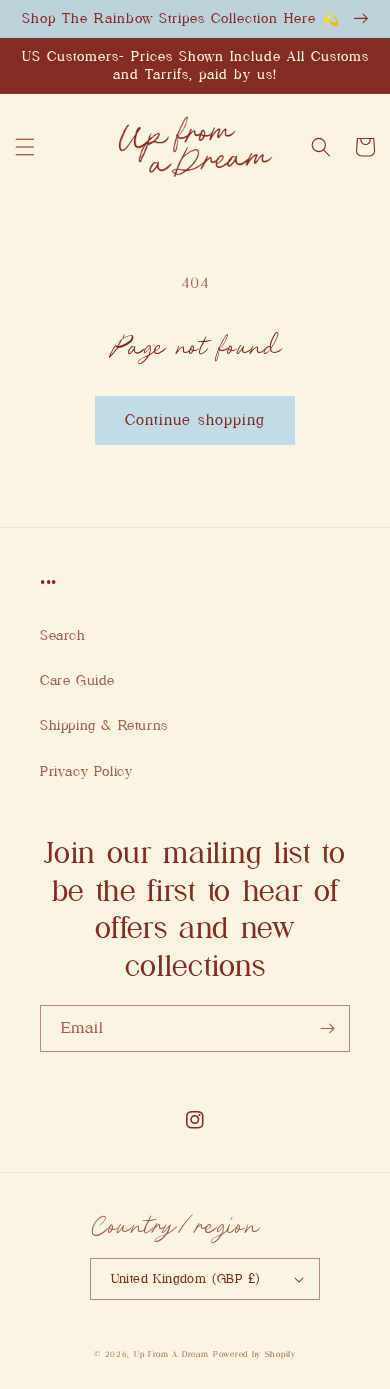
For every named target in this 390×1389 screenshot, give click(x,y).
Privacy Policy (86, 771)
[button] (25, 147)
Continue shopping (195, 420)
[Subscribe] (327, 1028)
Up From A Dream (171, 1354)
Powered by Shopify (254, 1354)
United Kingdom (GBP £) (186, 1278)
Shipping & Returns (104, 725)
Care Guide (77, 680)
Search (63, 635)
